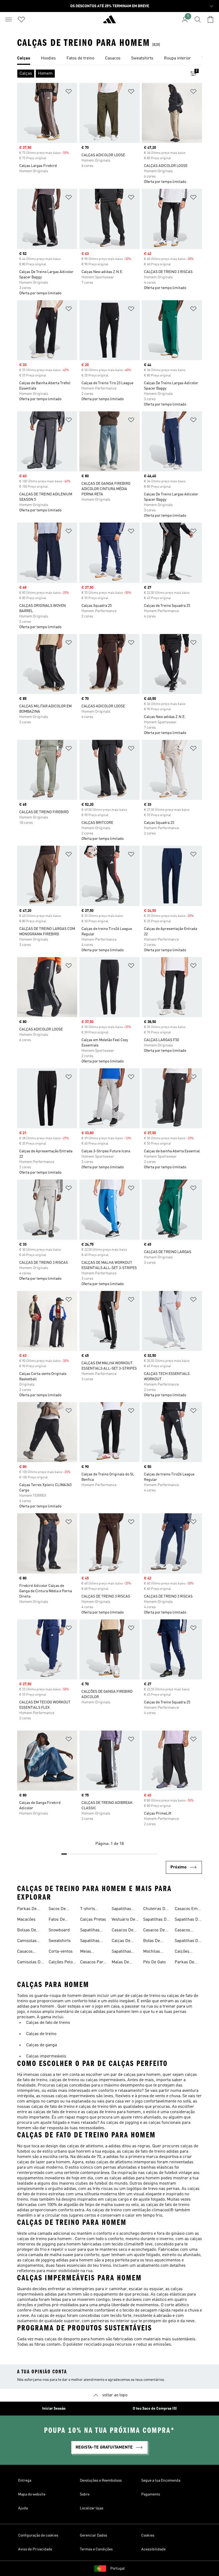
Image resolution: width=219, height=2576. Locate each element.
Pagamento (151, 2494)
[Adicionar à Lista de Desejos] (69, 92)
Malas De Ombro (120, 1963)
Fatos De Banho (57, 1920)
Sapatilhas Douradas (90, 1941)
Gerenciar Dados (93, 2535)
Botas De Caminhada (154, 1941)
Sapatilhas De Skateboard (156, 1920)
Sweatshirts (60, 1941)
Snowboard (59, 1930)
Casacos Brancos (183, 1931)
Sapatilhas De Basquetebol (187, 1941)
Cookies (148, 2535)
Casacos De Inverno (154, 1931)
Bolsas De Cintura (27, 1931)
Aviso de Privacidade (35, 2549)
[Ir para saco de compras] (210, 19)
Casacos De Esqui (122, 1931)
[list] (109, 59)
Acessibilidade (153, 2549)
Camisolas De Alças (30, 1963)
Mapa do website (32, 2494)
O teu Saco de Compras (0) (155, 2409)
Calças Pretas (93, 1920)
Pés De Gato (154, 1962)
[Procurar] (198, 19)
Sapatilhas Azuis (90, 1931)
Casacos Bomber (25, 1952)
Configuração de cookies (38, 2535)
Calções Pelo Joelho (61, 1963)
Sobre (85, 2494)
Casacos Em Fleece (186, 1909)
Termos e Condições (96, 2549)
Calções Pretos (182, 1952)
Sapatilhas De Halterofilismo (188, 1920)
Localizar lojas (92, 2508)
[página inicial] (109, 22)
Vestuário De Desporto (123, 1920)
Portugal (118, 2569)
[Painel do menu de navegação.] (9, 19)
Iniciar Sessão (54, 2409)
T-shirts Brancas (88, 1909)
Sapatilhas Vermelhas (122, 1952)
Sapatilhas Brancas (121, 1909)
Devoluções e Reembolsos (101, 2481)
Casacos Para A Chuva (93, 1963)
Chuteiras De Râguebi (155, 1909)
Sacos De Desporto (57, 1909)
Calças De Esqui (121, 1941)
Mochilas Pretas (152, 1952)
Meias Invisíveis (89, 1952)
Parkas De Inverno (27, 1909)
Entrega (25, 2481)
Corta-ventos (61, 1952)
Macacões (26, 1920)
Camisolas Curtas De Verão (27, 1941)
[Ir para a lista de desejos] (21, 19)
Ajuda (23, 2508)
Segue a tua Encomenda (161, 2481)
